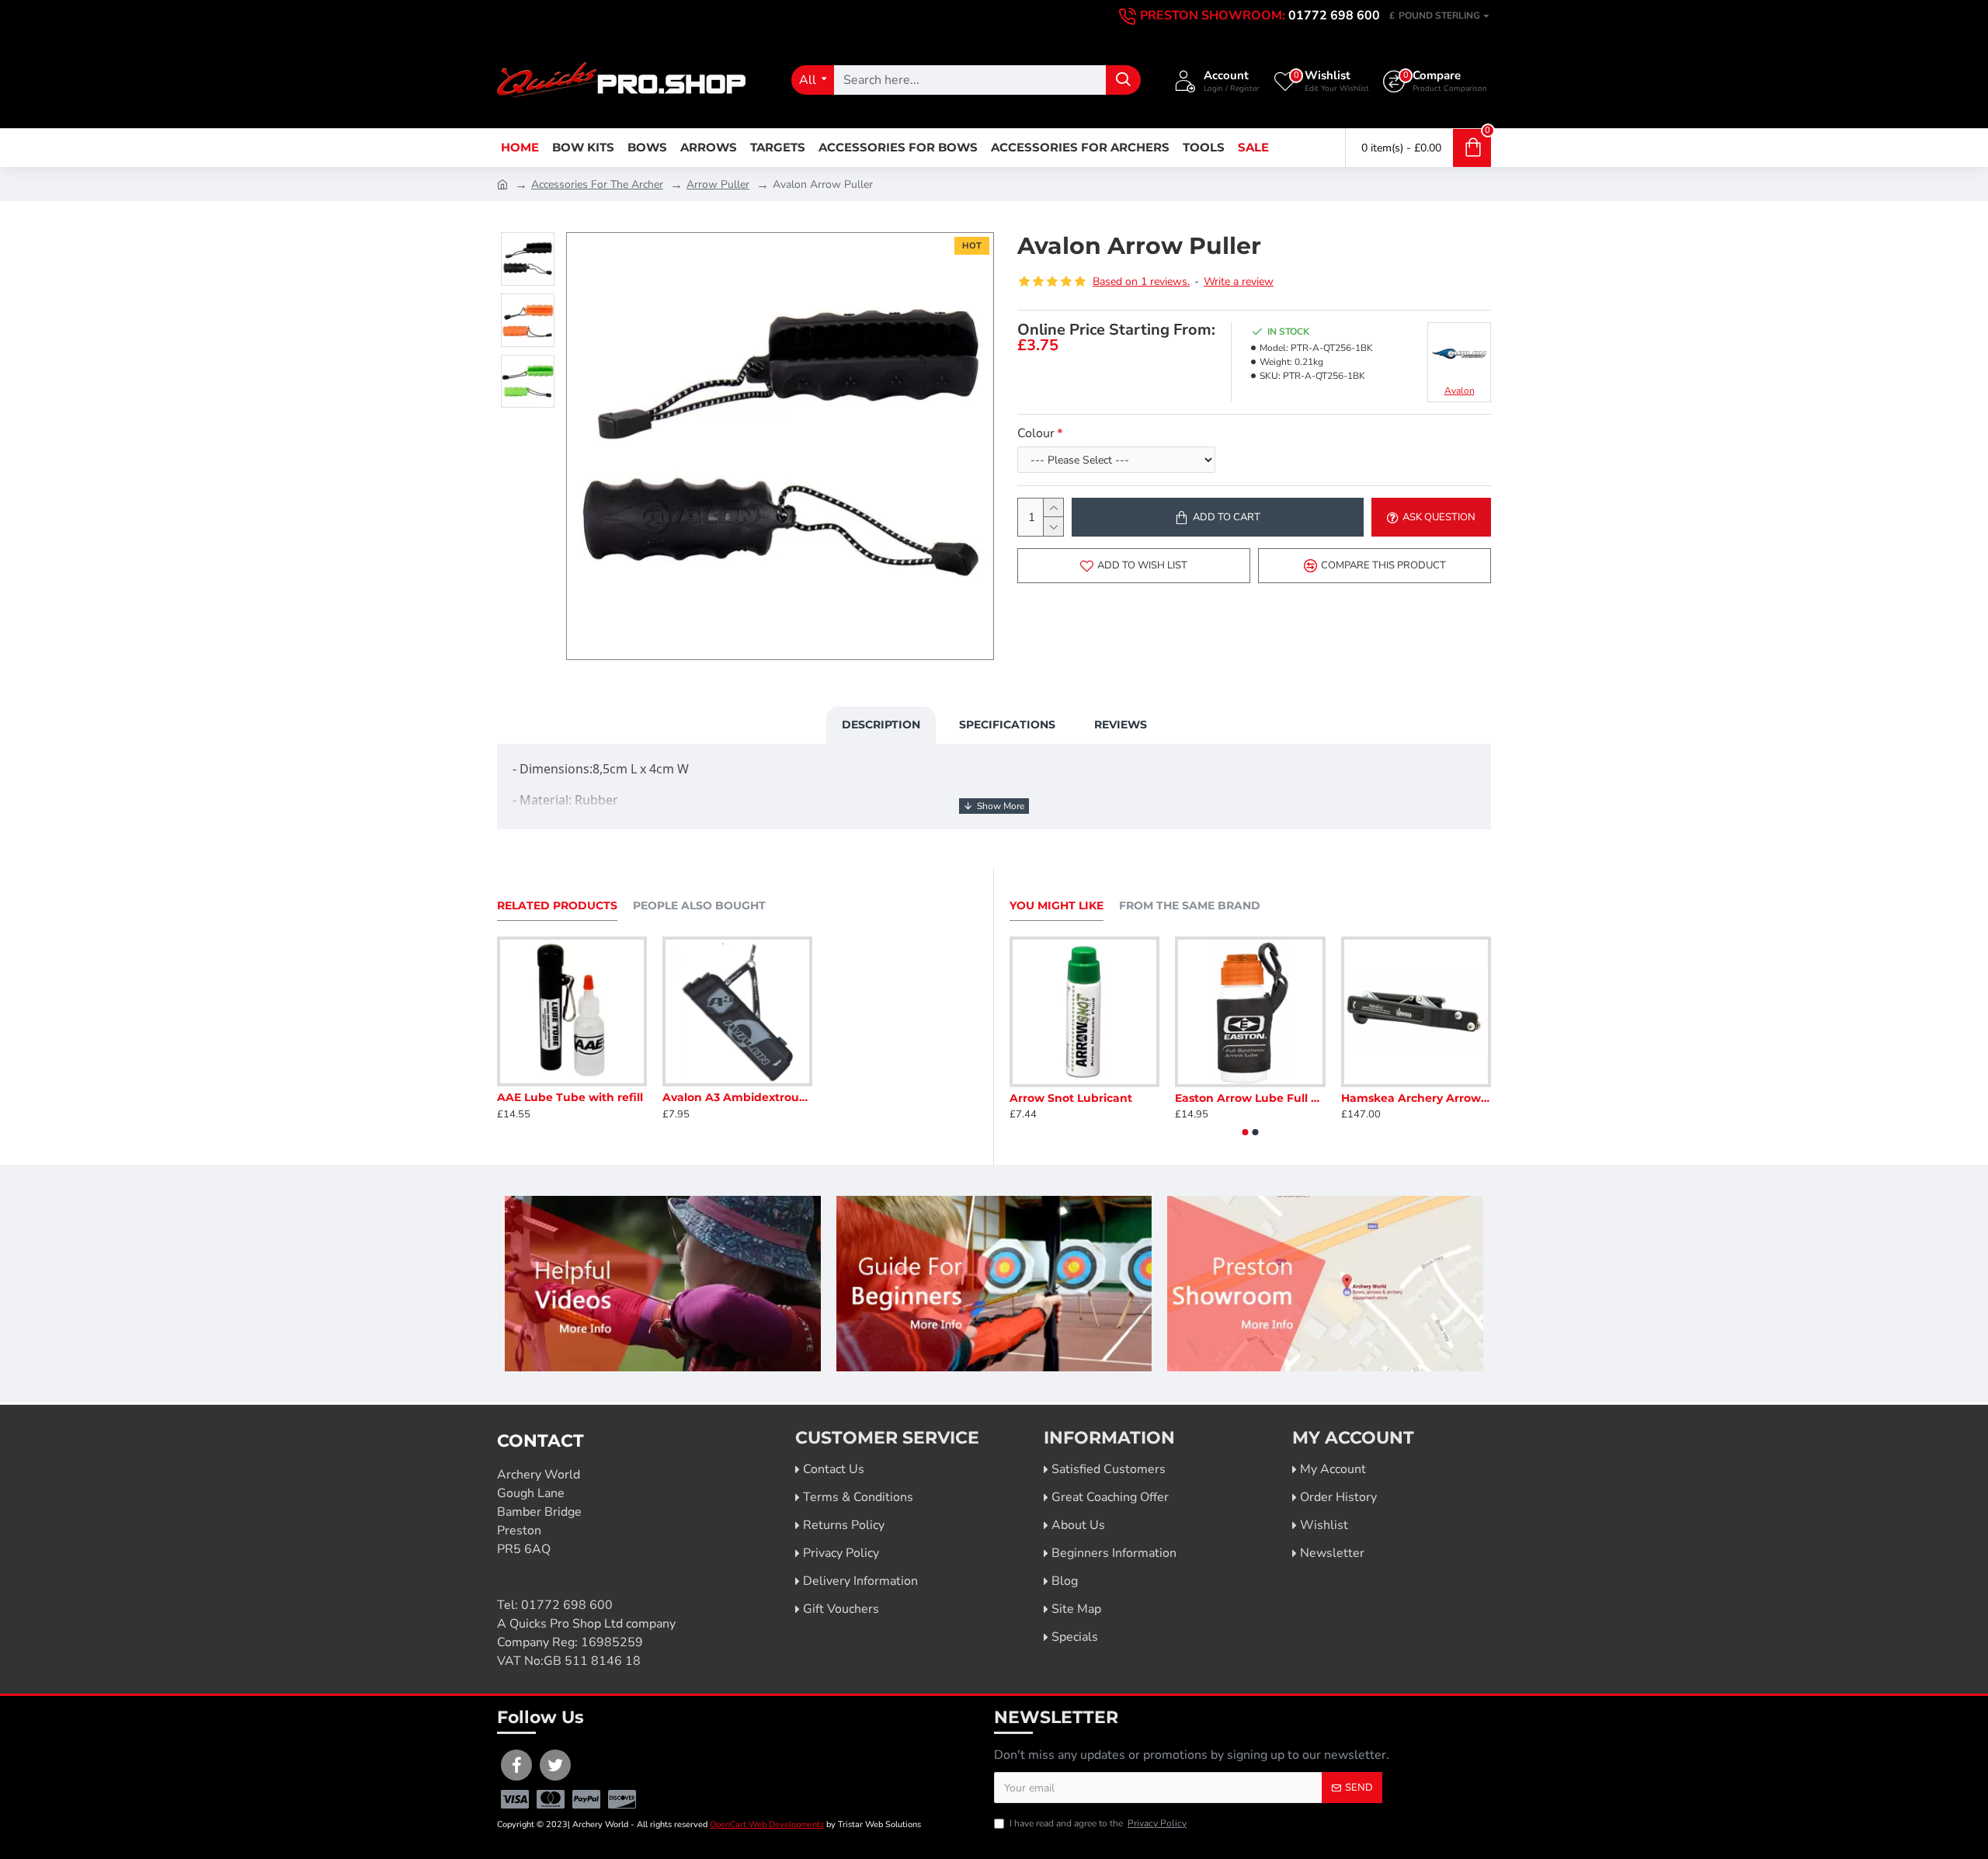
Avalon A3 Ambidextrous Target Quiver (737, 1097)
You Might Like (1057, 906)
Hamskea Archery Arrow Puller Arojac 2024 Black (1416, 1098)
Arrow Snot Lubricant (1071, 1098)
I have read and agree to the (1098, 1823)
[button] (1246, 1132)
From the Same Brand (1190, 906)
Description (881, 724)
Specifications (1007, 724)
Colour (1036, 433)
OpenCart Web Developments (767, 1824)
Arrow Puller (718, 184)
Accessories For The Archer (597, 184)
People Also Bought (699, 906)
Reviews (1121, 724)
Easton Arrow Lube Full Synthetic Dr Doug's (1250, 1098)
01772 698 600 (567, 1605)
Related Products (557, 906)
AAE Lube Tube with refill (570, 1097)
